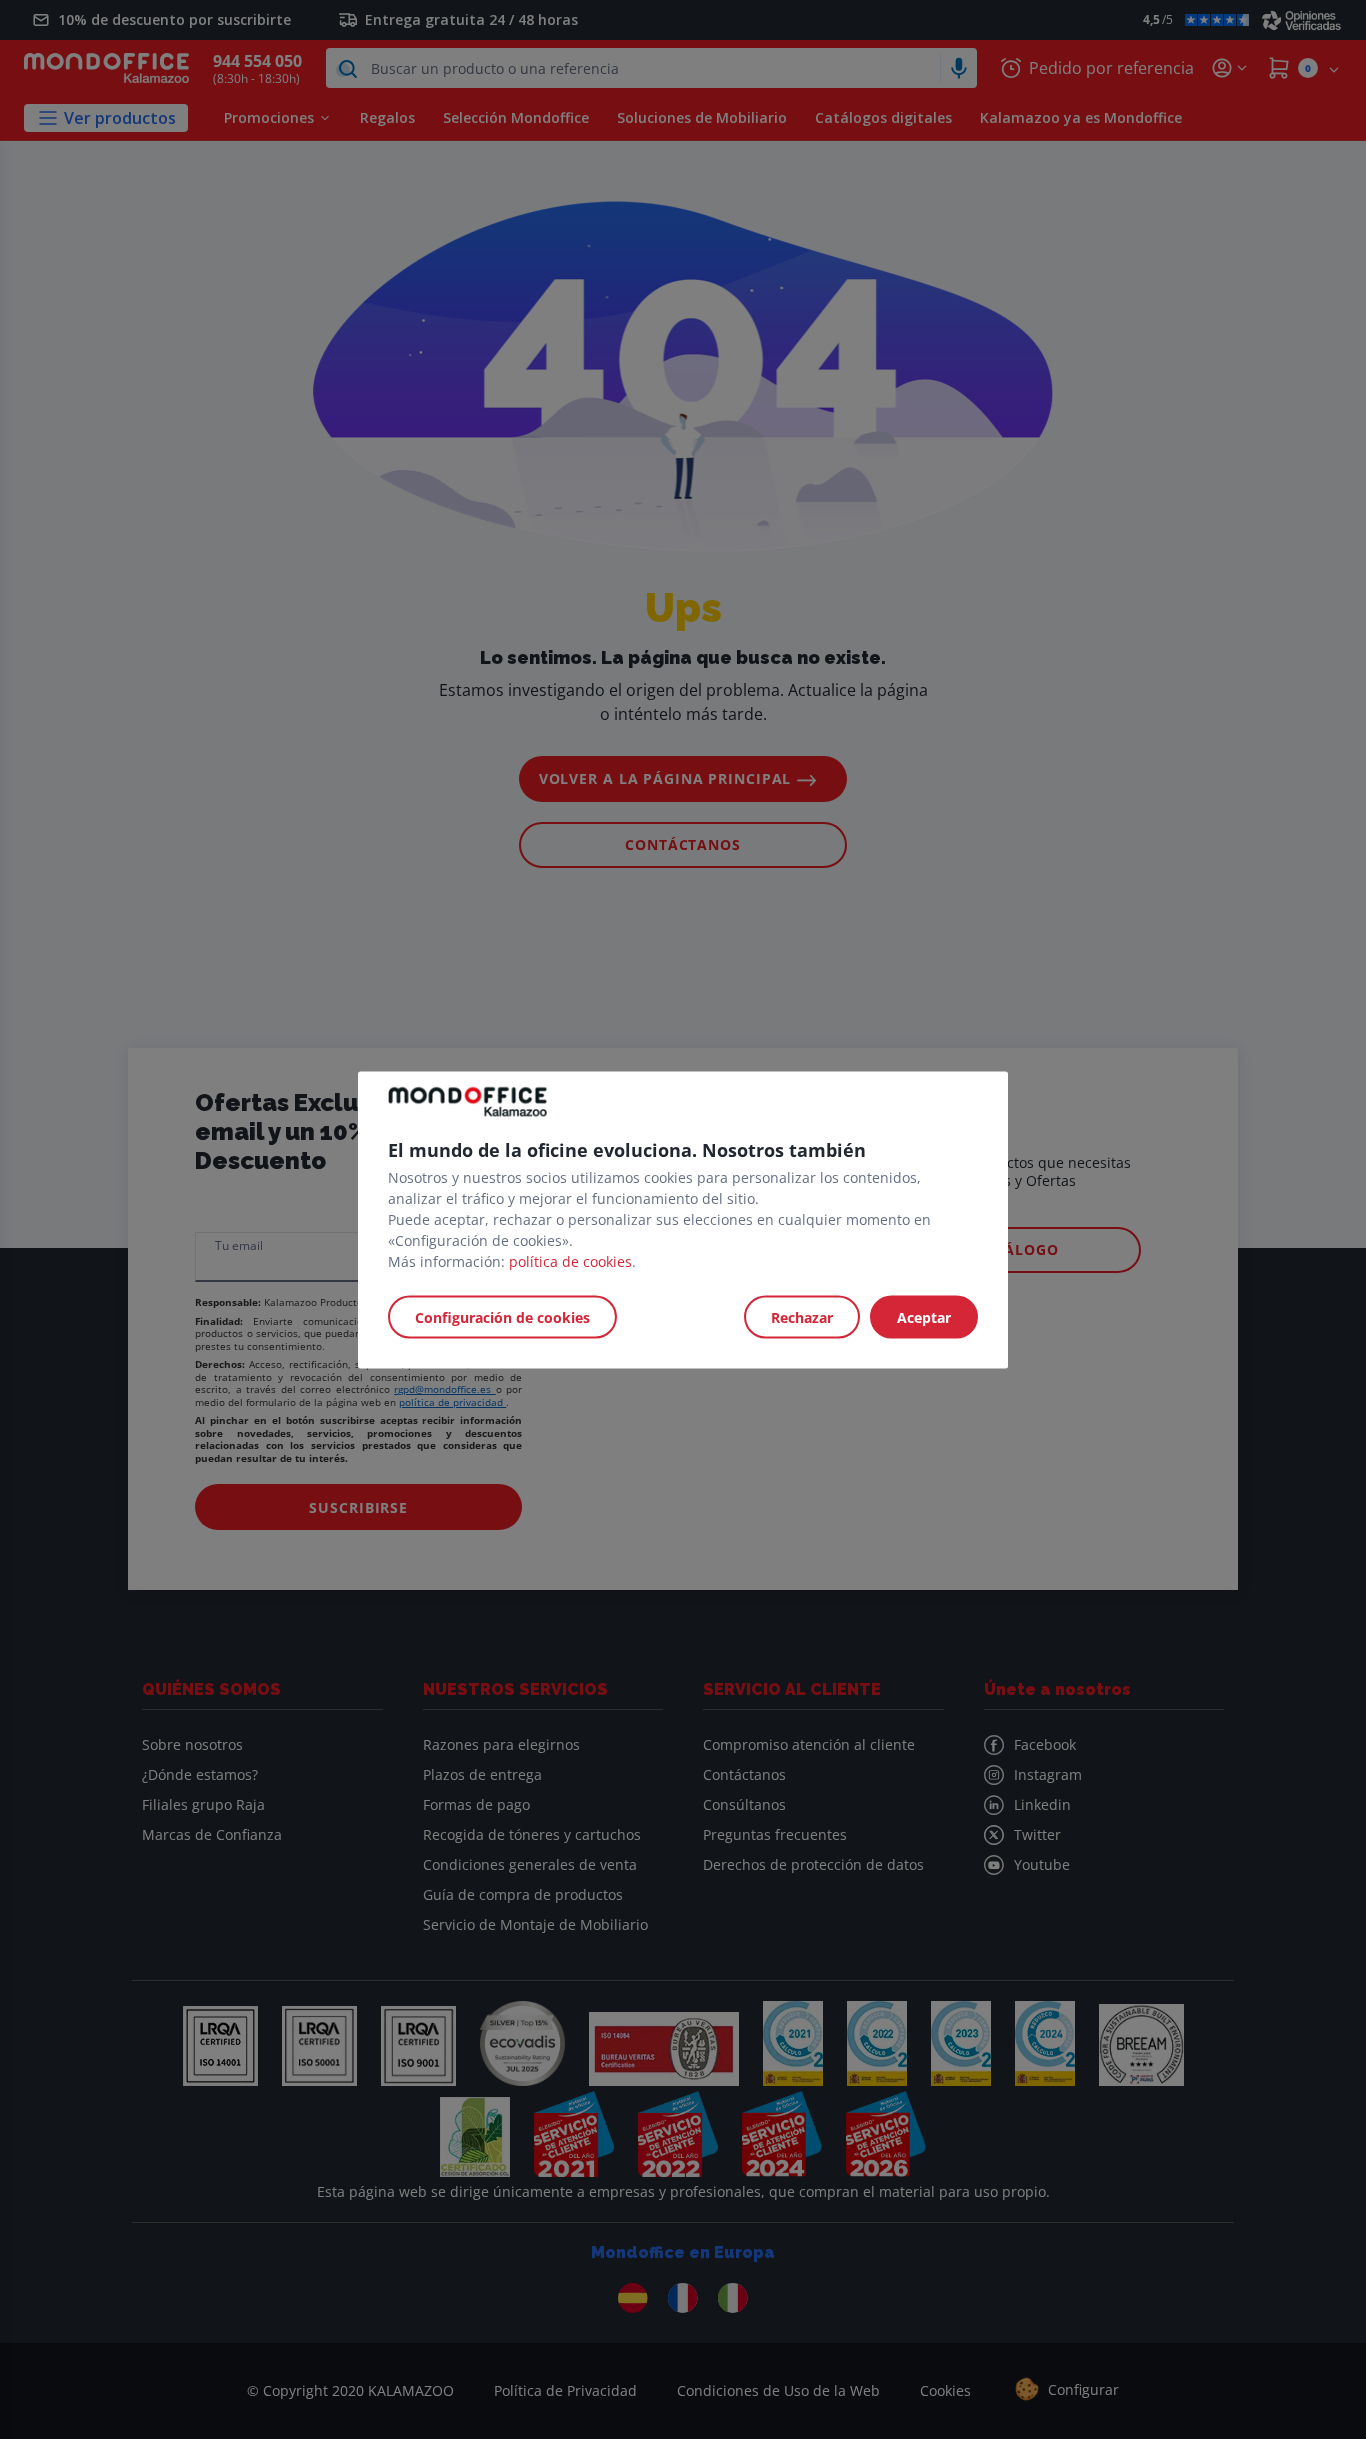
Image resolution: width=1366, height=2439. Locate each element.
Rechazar (802, 1316)
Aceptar (924, 1316)
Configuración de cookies (502, 1316)
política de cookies (570, 1260)
